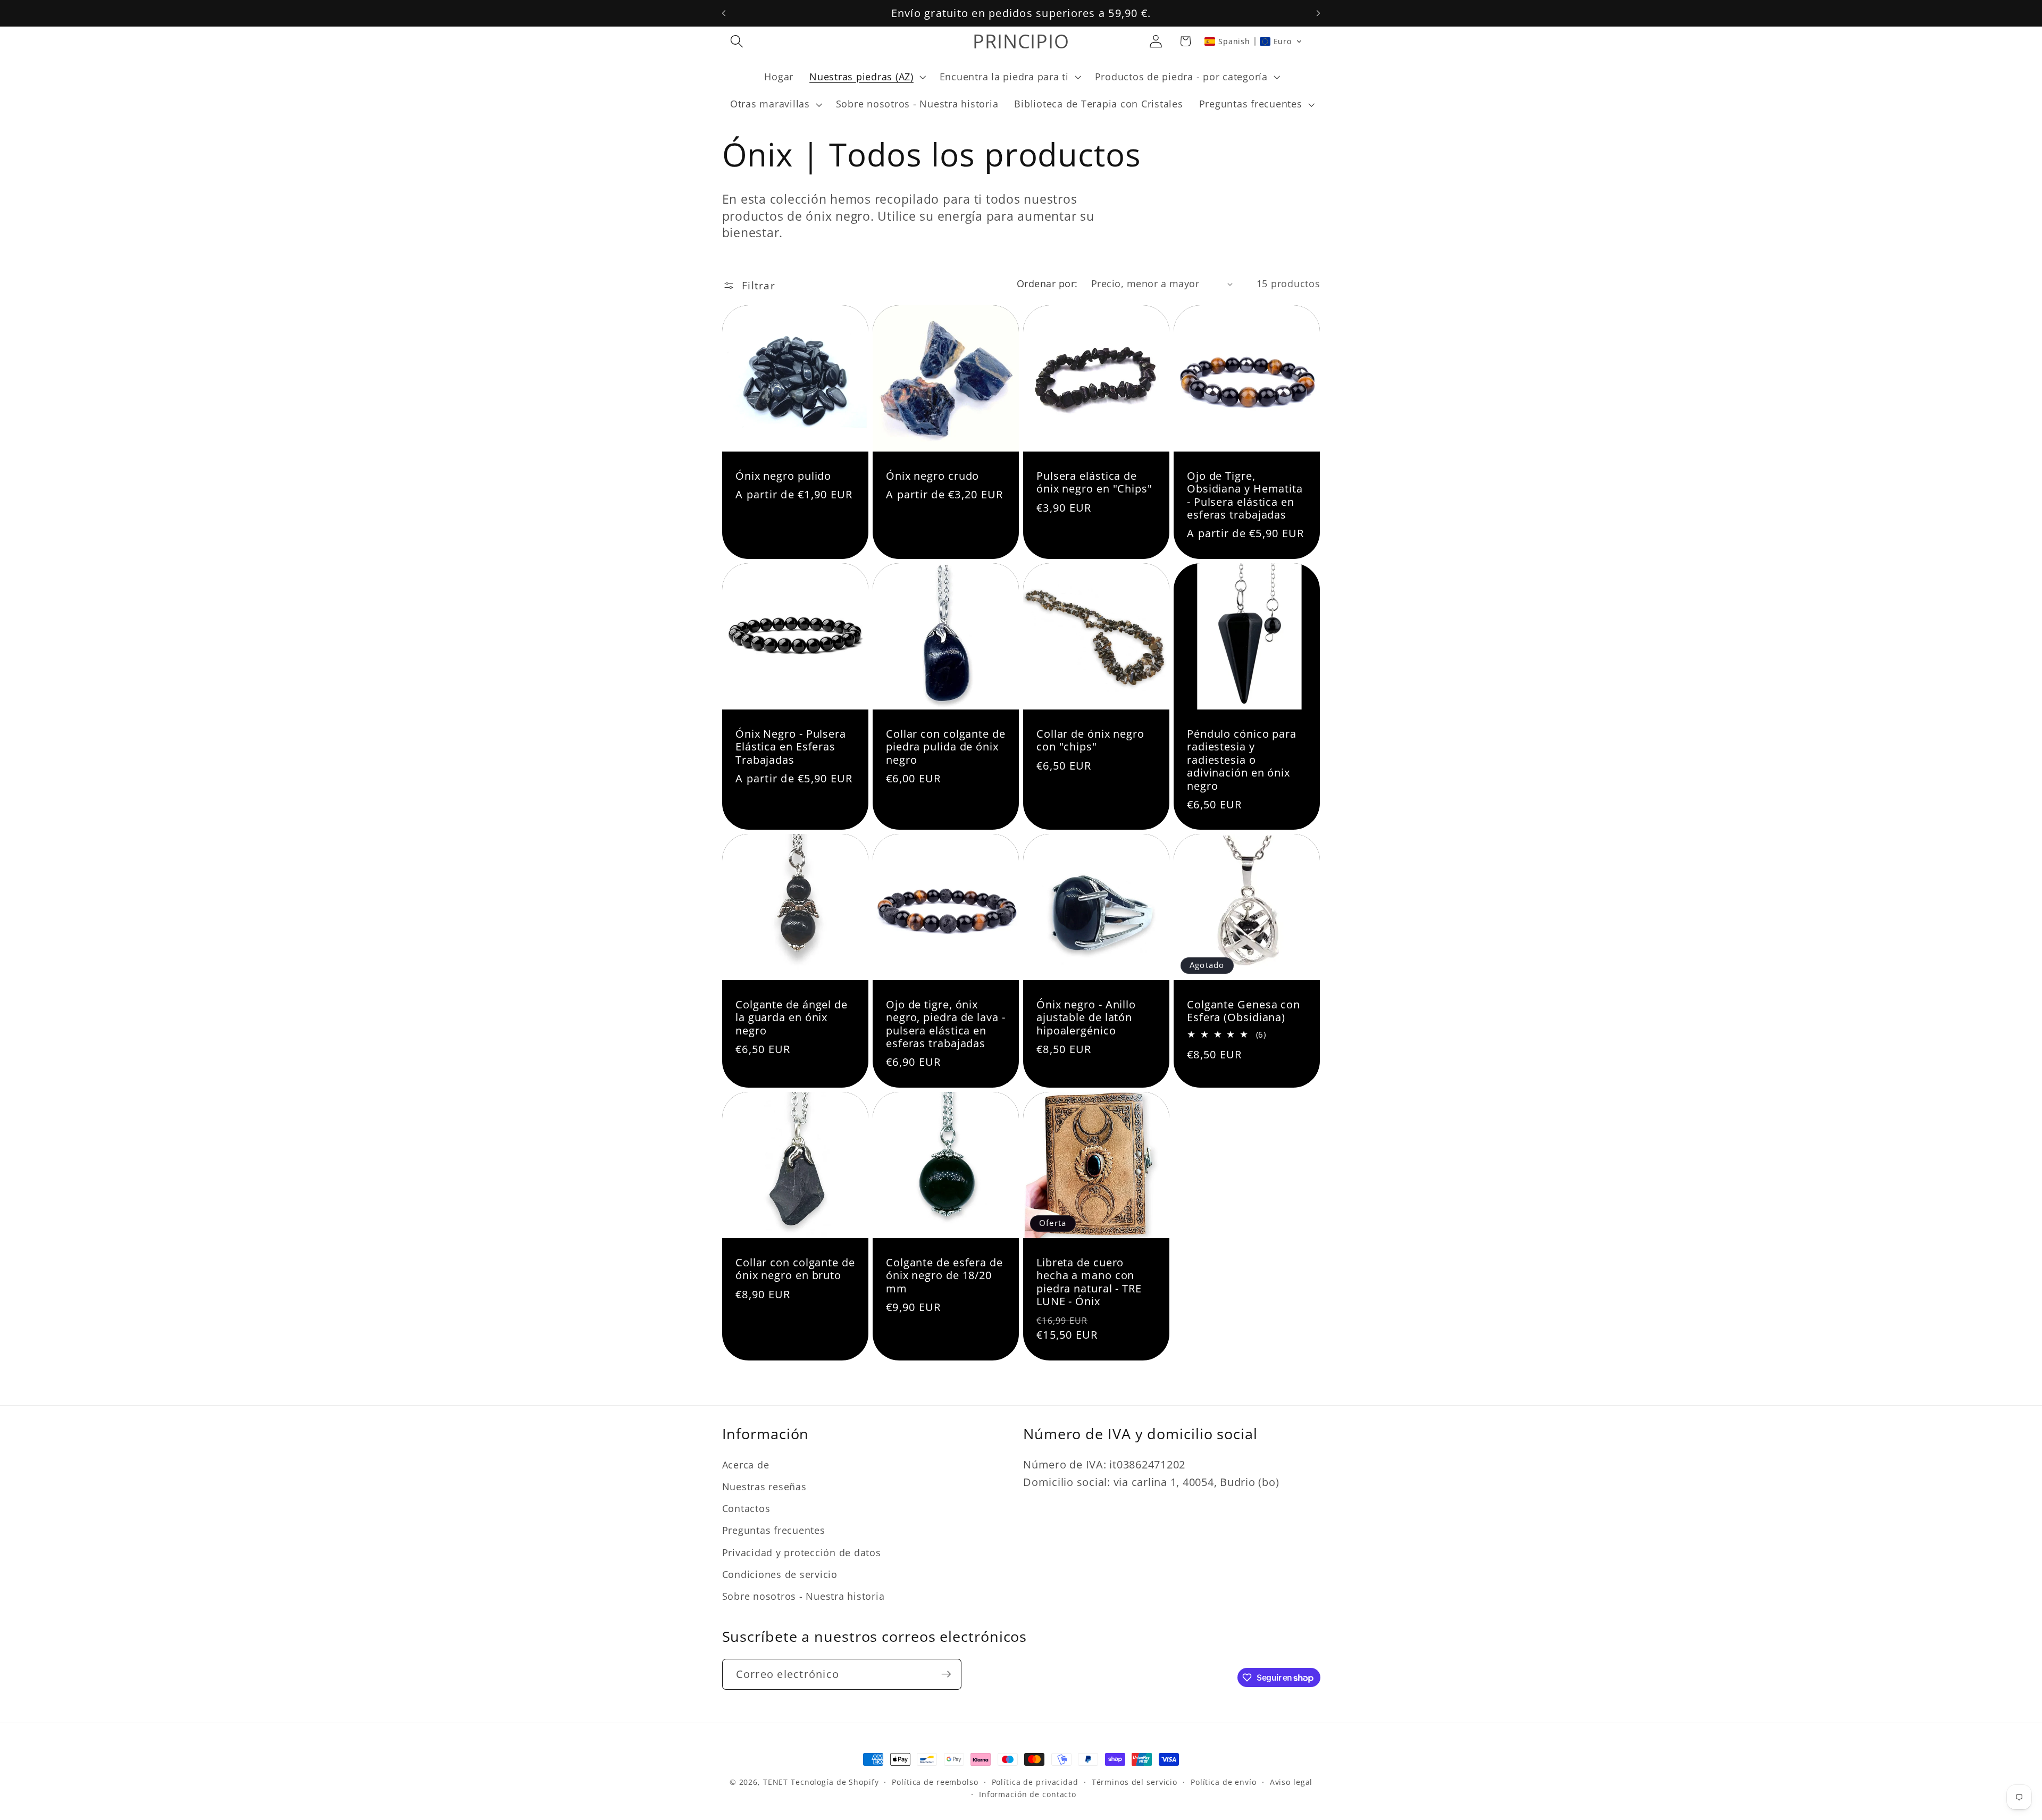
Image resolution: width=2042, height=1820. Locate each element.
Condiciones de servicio (780, 1574)
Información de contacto (1028, 1795)
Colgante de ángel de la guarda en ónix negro (792, 1018)
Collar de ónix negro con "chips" (1090, 741)
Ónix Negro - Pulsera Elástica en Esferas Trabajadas (791, 747)
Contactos (746, 1509)
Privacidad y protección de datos (802, 1552)
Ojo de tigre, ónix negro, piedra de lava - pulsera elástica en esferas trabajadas (946, 1024)
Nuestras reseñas (764, 1487)
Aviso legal (1291, 1782)
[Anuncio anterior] (724, 13)
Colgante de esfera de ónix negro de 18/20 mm (944, 1276)
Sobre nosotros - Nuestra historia (804, 1596)
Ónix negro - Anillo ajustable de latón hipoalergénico (1086, 1018)
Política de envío (1224, 1782)
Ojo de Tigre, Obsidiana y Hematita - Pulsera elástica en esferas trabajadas (1245, 496)
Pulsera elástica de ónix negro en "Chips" (1094, 483)
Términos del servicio (1135, 1782)
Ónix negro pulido (783, 476)
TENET (776, 1782)
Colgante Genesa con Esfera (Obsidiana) (1244, 1011)
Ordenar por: (1047, 283)
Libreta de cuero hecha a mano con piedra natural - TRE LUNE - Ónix (1089, 1282)
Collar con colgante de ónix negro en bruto (795, 1269)
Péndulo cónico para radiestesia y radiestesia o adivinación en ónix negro (1242, 760)
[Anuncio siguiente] (1318, 13)
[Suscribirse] (946, 1674)
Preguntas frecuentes (774, 1531)
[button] (737, 41)
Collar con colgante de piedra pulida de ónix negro (946, 747)
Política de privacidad (1035, 1782)
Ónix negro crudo (932, 476)
